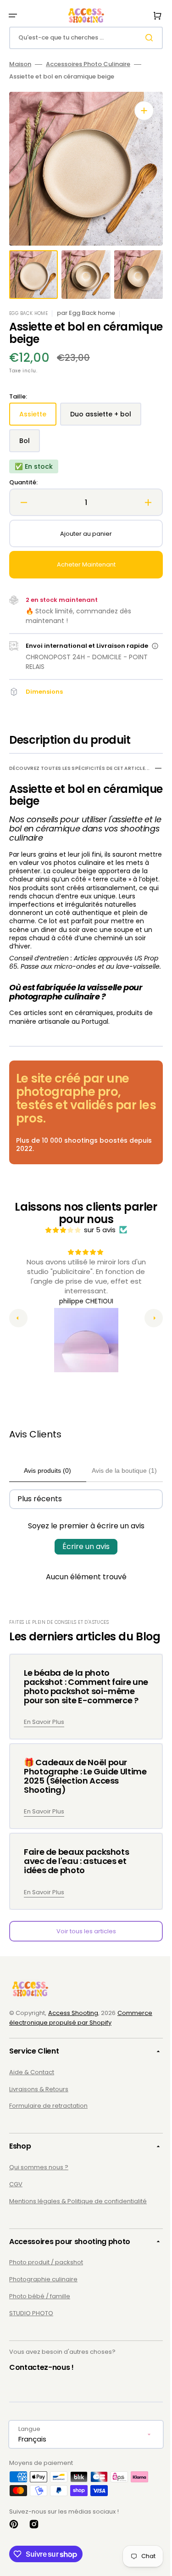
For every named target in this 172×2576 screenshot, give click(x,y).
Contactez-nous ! (42, 2409)
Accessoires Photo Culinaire (88, 65)
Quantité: (23, 483)
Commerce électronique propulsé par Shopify (81, 2059)
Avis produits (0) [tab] (46, 1491)
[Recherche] (144, 38)
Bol (30, 444)
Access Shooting (73, 2054)
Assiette (38, 418)
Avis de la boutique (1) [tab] (119, 1491)
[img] (60, 1250)
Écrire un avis (83, 1567)
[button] (13, 16)
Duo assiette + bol (105, 418)
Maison (20, 65)
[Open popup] (151, 651)
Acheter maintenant (83, 564)
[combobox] (83, 38)
